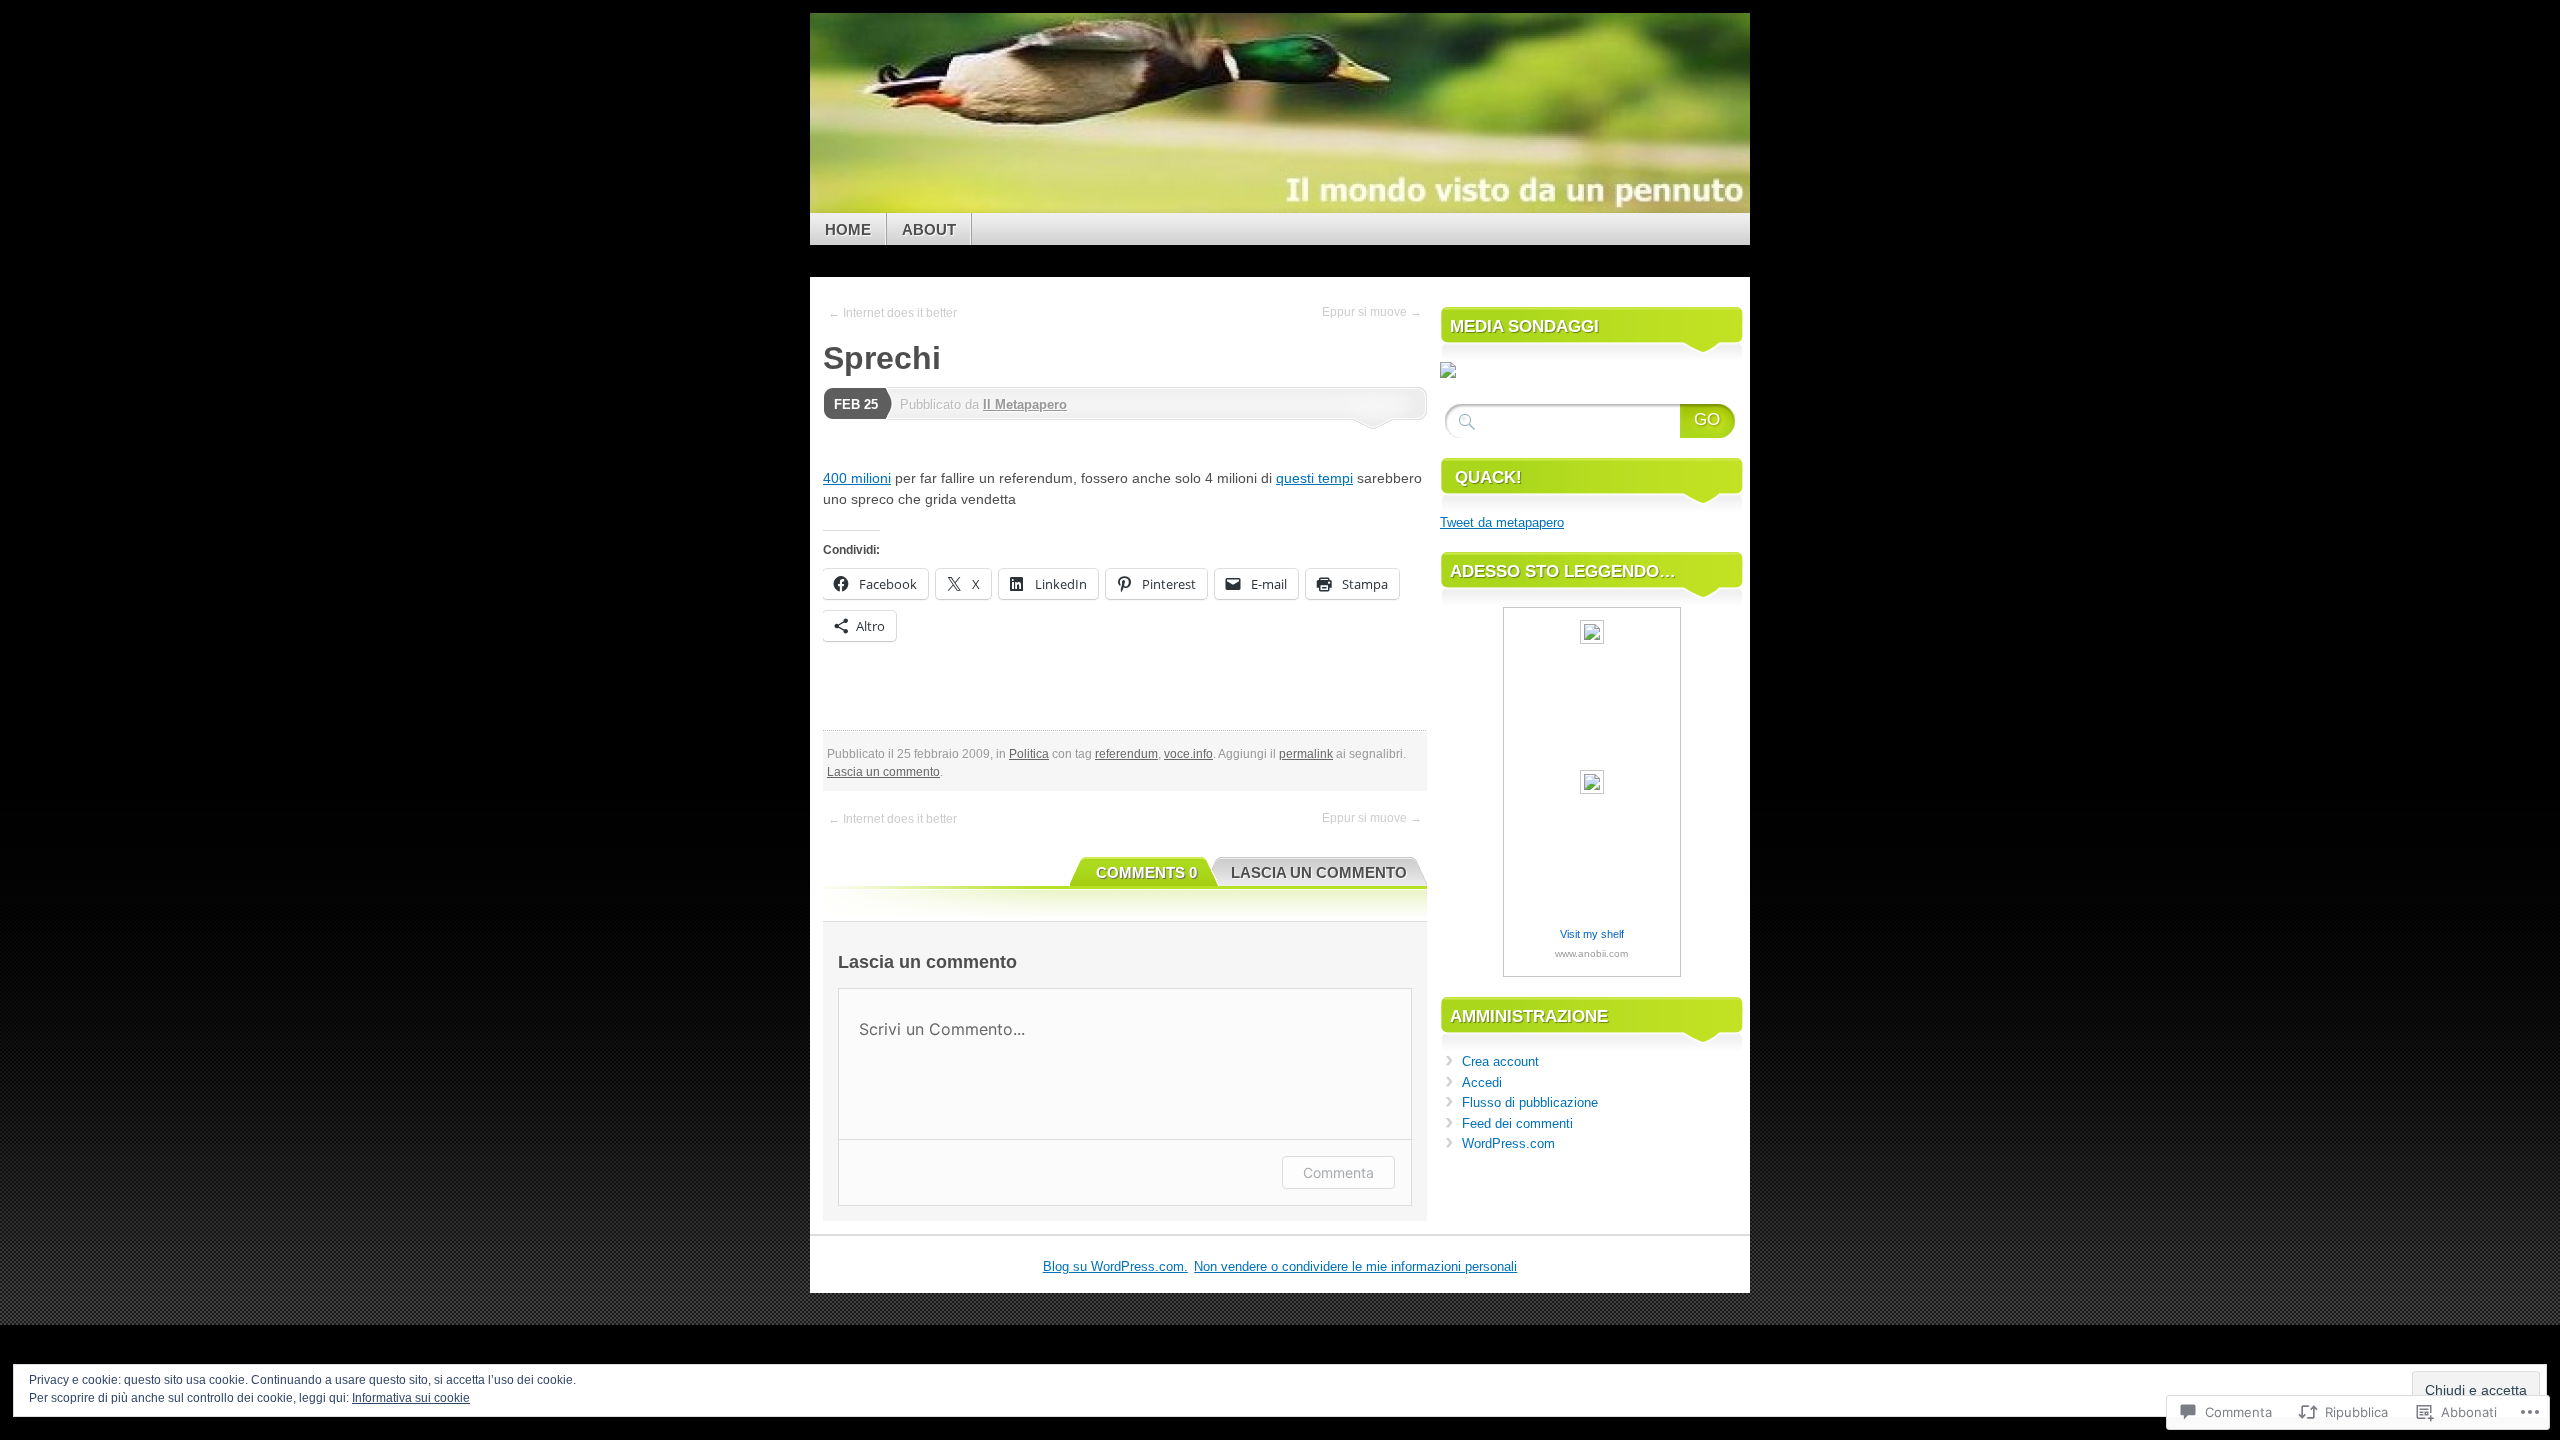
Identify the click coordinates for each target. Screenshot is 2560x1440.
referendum (1126, 754)
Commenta (1338, 1172)
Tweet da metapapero (1502, 522)
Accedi (1482, 1082)
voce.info (1188, 754)
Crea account (1500, 1061)
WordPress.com (1508, 1143)
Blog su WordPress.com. (1115, 1266)
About (929, 229)
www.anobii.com (1591, 953)
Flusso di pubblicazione (1530, 1102)
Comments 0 (1146, 872)
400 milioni (857, 478)
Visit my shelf (1592, 934)
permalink (1306, 754)
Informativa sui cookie (411, 1398)
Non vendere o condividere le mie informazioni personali (1355, 1266)
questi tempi (1314, 478)
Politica (1029, 754)
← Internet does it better (892, 313)
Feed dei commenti (1517, 1123)
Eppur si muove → (1372, 312)
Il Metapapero (1025, 404)
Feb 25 (856, 404)
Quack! (1488, 477)
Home (848, 229)
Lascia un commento (883, 772)
